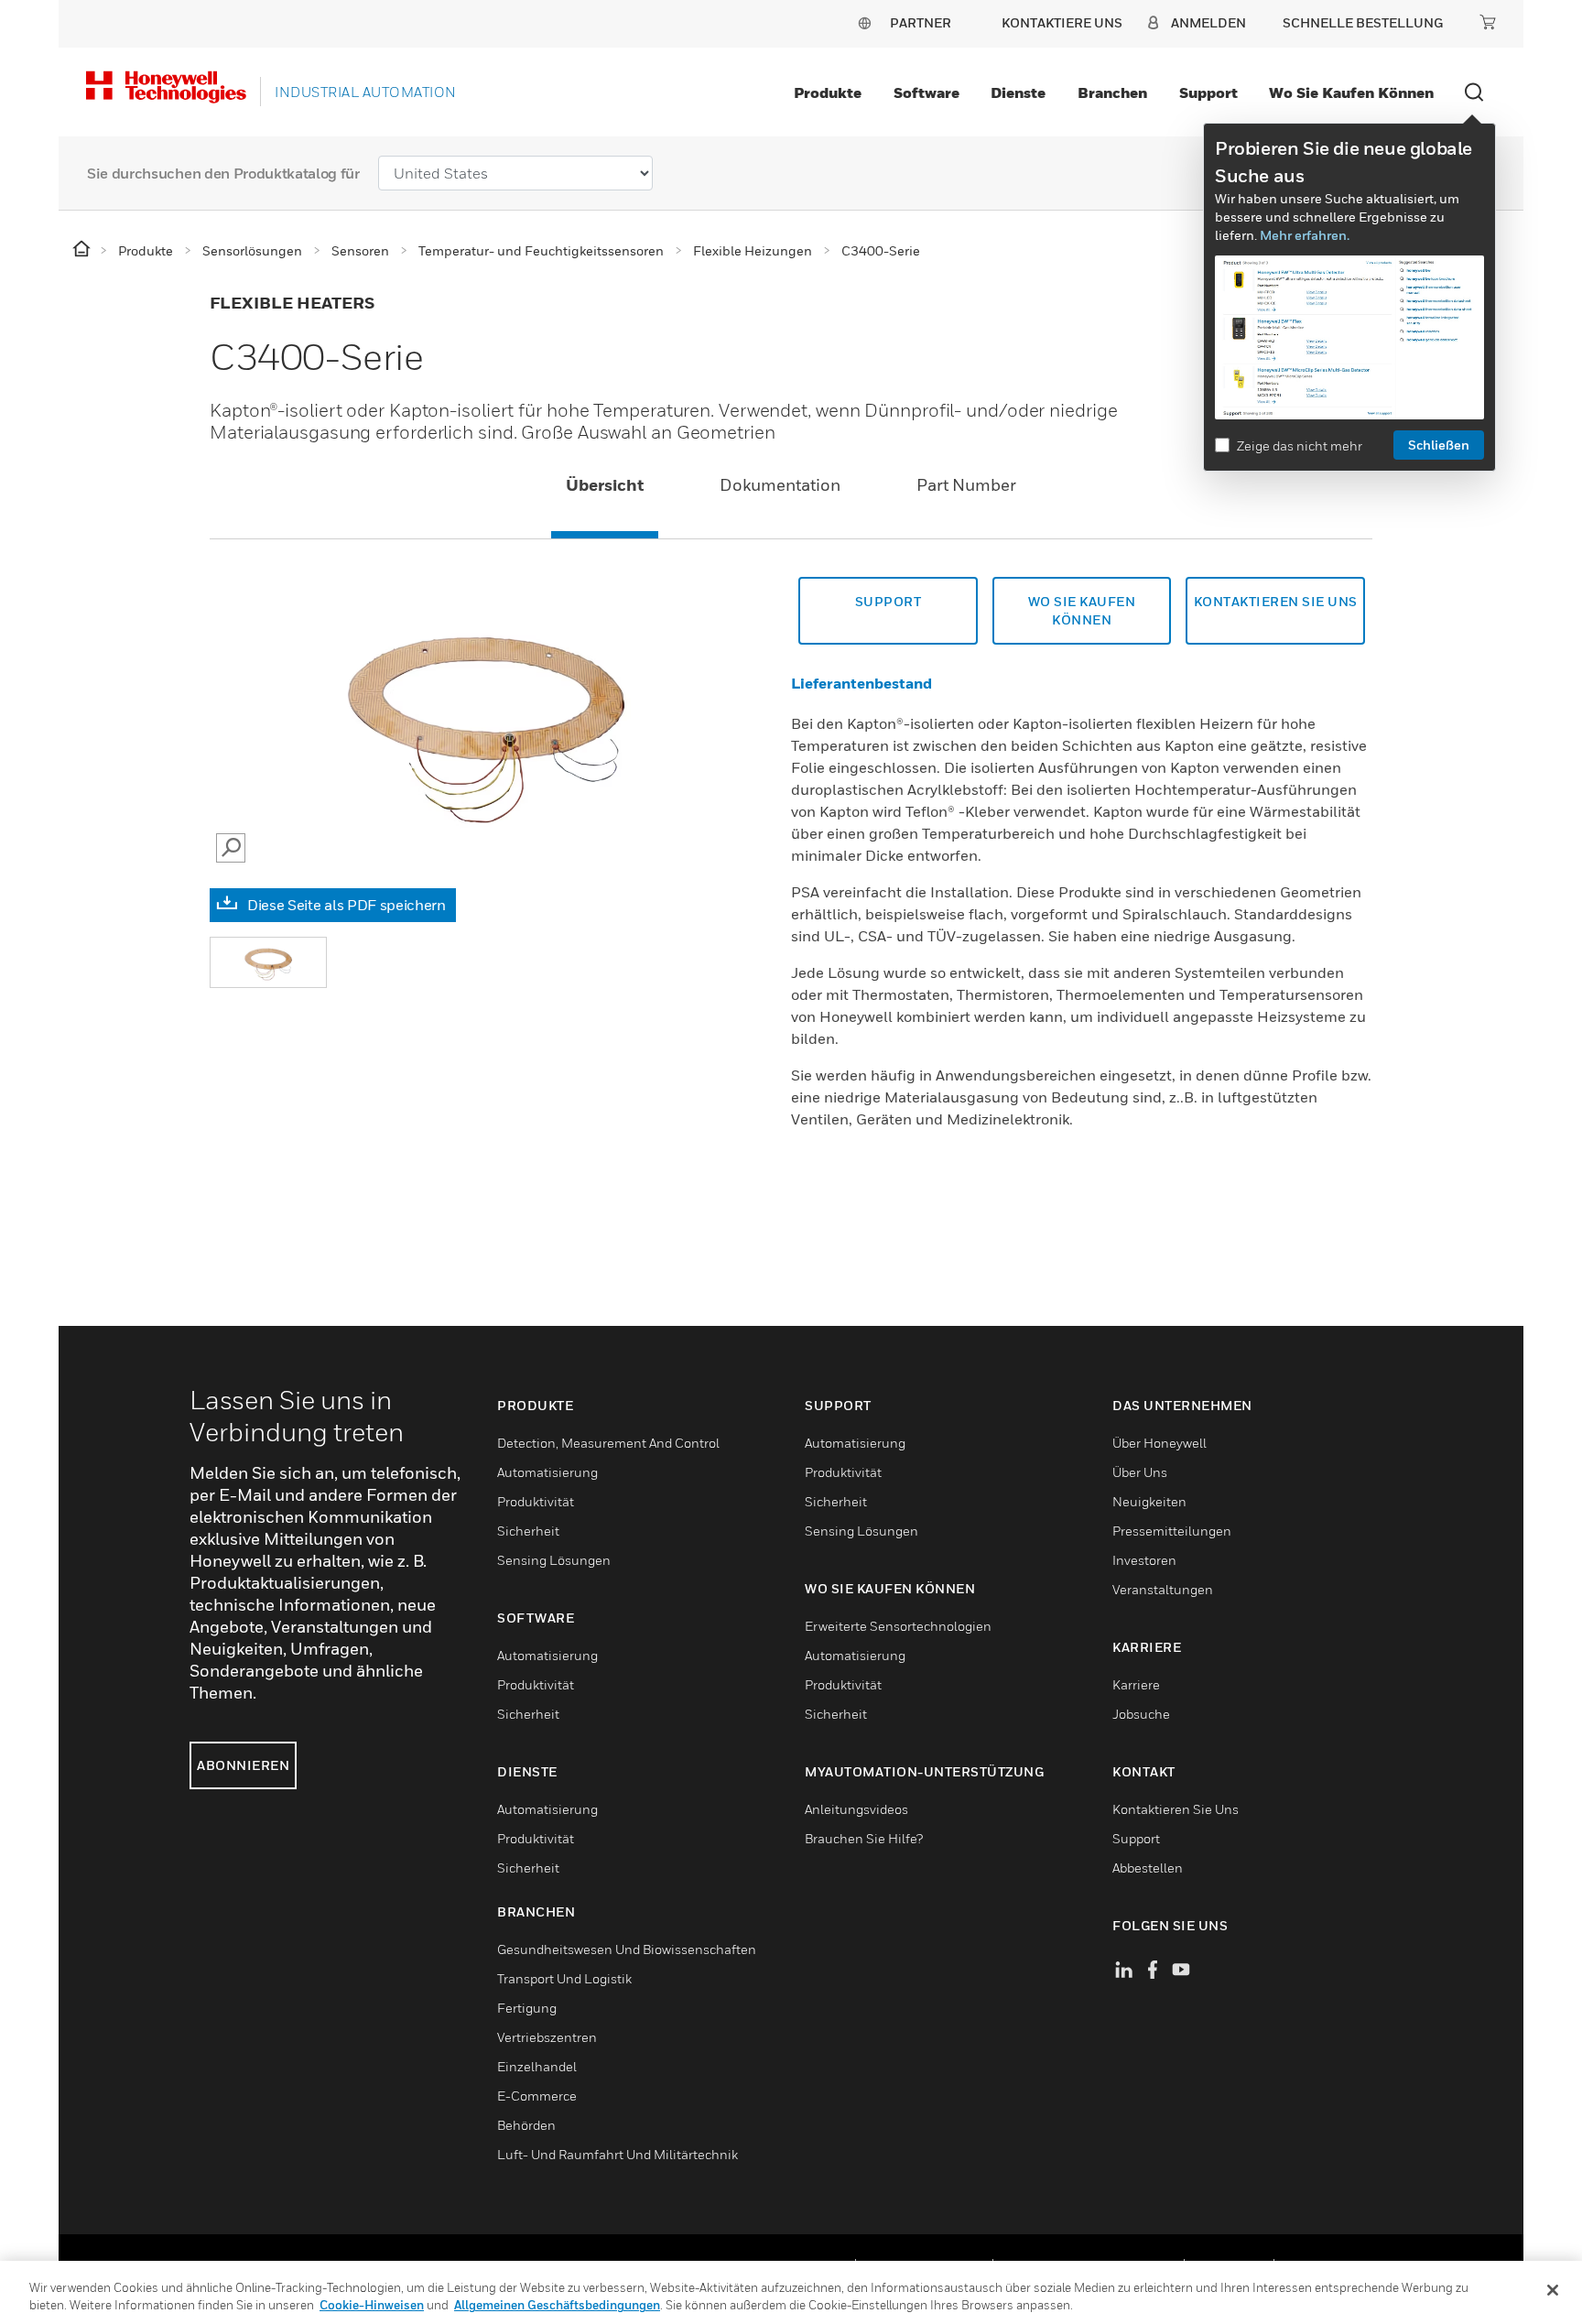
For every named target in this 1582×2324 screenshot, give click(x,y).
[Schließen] (1553, 2290)
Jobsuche (1141, 1714)
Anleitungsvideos (856, 1809)
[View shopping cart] (1488, 22)
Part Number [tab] (966, 485)
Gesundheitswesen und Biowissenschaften (627, 1949)
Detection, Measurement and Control (608, 1443)
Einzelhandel (537, 2066)
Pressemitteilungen (1172, 1531)
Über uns (1140, 1472)
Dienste (1018, 92)
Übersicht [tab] (605, 485)
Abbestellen (1148, 1868)
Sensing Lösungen (554, 1560)
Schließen (1439, 445)
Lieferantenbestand (861, 683)
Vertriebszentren (547, 2037)
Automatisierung (547, 1472)
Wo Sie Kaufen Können (1082, 610)
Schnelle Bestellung (1363, 22)
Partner (921, 22)
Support (1208, 92)
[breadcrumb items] (83, 250)
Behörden (526, 2125)
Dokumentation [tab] (780, 485)
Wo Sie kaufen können (1351, 92)
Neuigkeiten (1149, 1501)
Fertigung (527, 2008)
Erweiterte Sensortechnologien (898, 1626)
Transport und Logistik (564, 1978)
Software (926, 92)
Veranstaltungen (1163, 1589)
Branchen (1112, 92)
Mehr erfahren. (1305, 235)
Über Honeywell (1159, 1443)
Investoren (1144, 1560)
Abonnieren (243, 1765)
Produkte (828, 92)
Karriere (1136, 1684)
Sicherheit (528, 1531)
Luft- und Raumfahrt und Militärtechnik (618, 2154)
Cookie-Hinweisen (372, 2305)
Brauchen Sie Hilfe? (864, 1838)
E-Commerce (537, 2096)
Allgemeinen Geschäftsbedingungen (557, 2305)
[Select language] (864, 22)
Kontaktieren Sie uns (1276, 601)
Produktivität (536, 1501)
